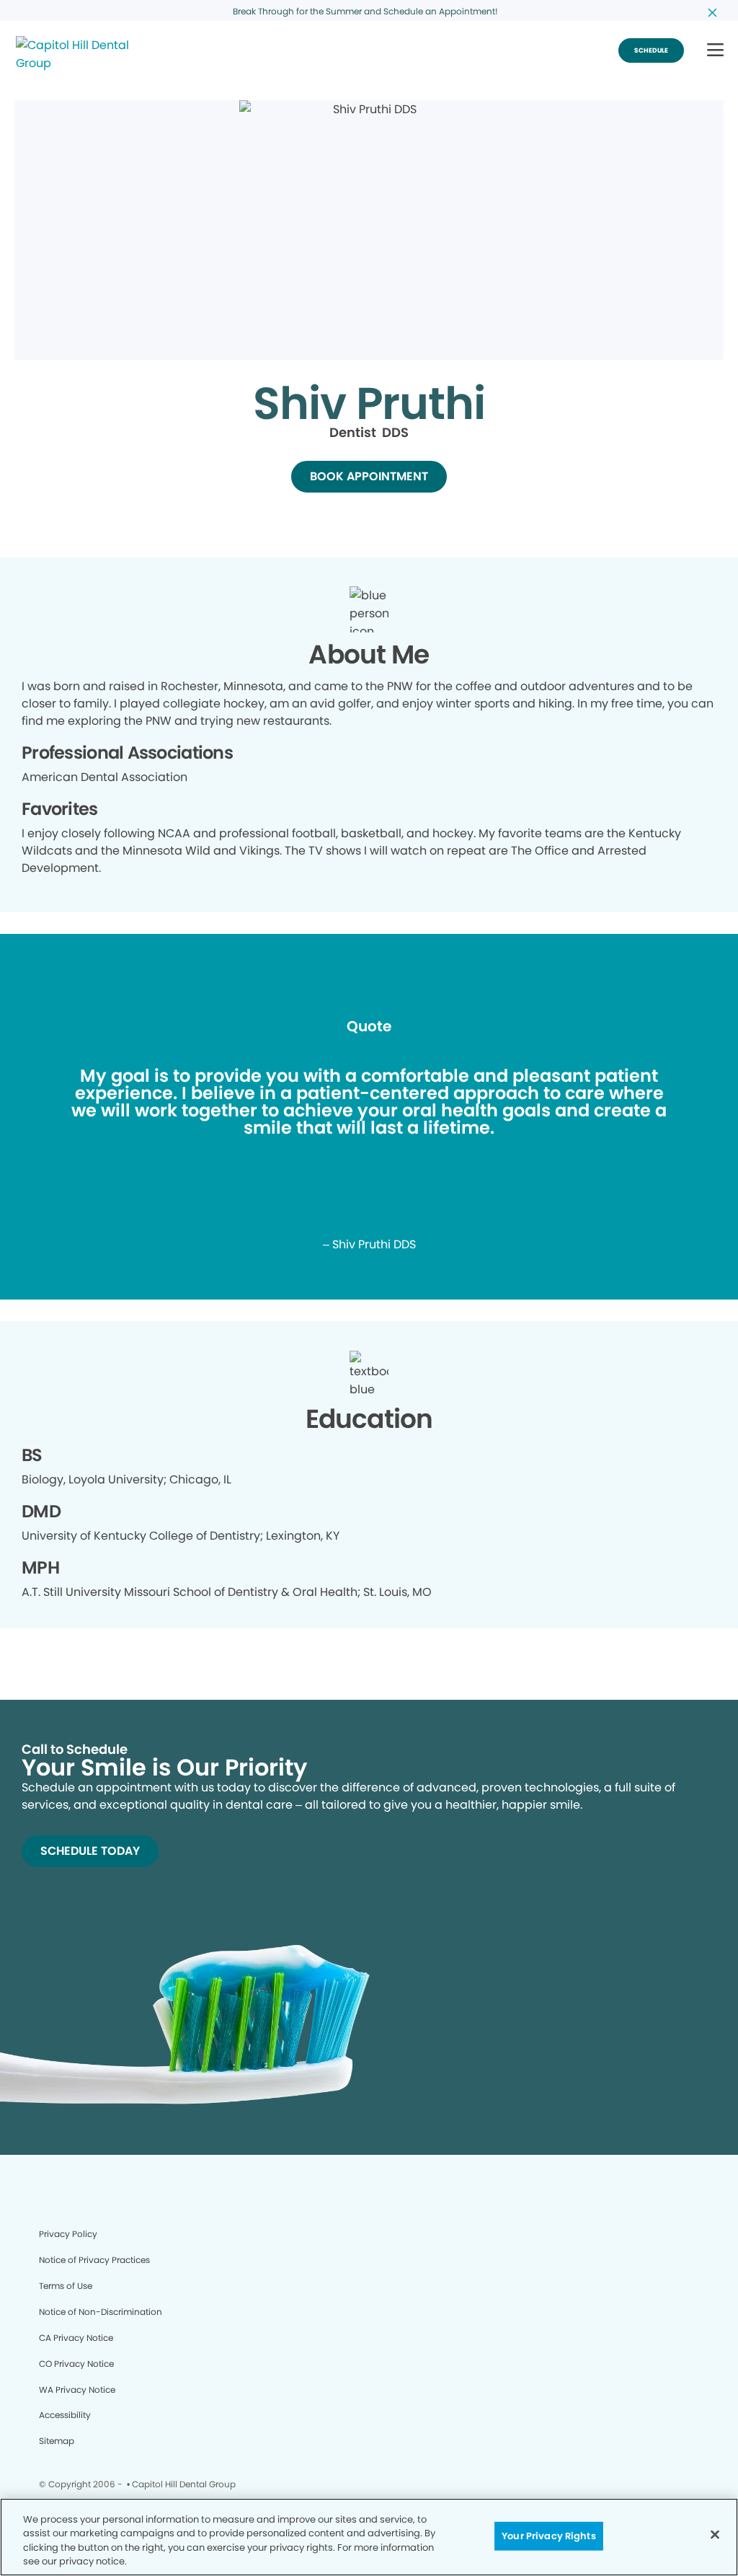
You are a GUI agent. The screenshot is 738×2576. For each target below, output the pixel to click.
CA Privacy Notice (76, 2338)
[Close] (715, 2534)
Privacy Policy (68, 2234)
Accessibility (65, 2415)
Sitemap (57, 2441)
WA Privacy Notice (77, 2390)
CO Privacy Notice (76, 2364)
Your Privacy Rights (548, 2536)
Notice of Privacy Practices (94, 2260)
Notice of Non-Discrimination (101, 2312)
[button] (715, 51)
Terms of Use (66, 2286)
